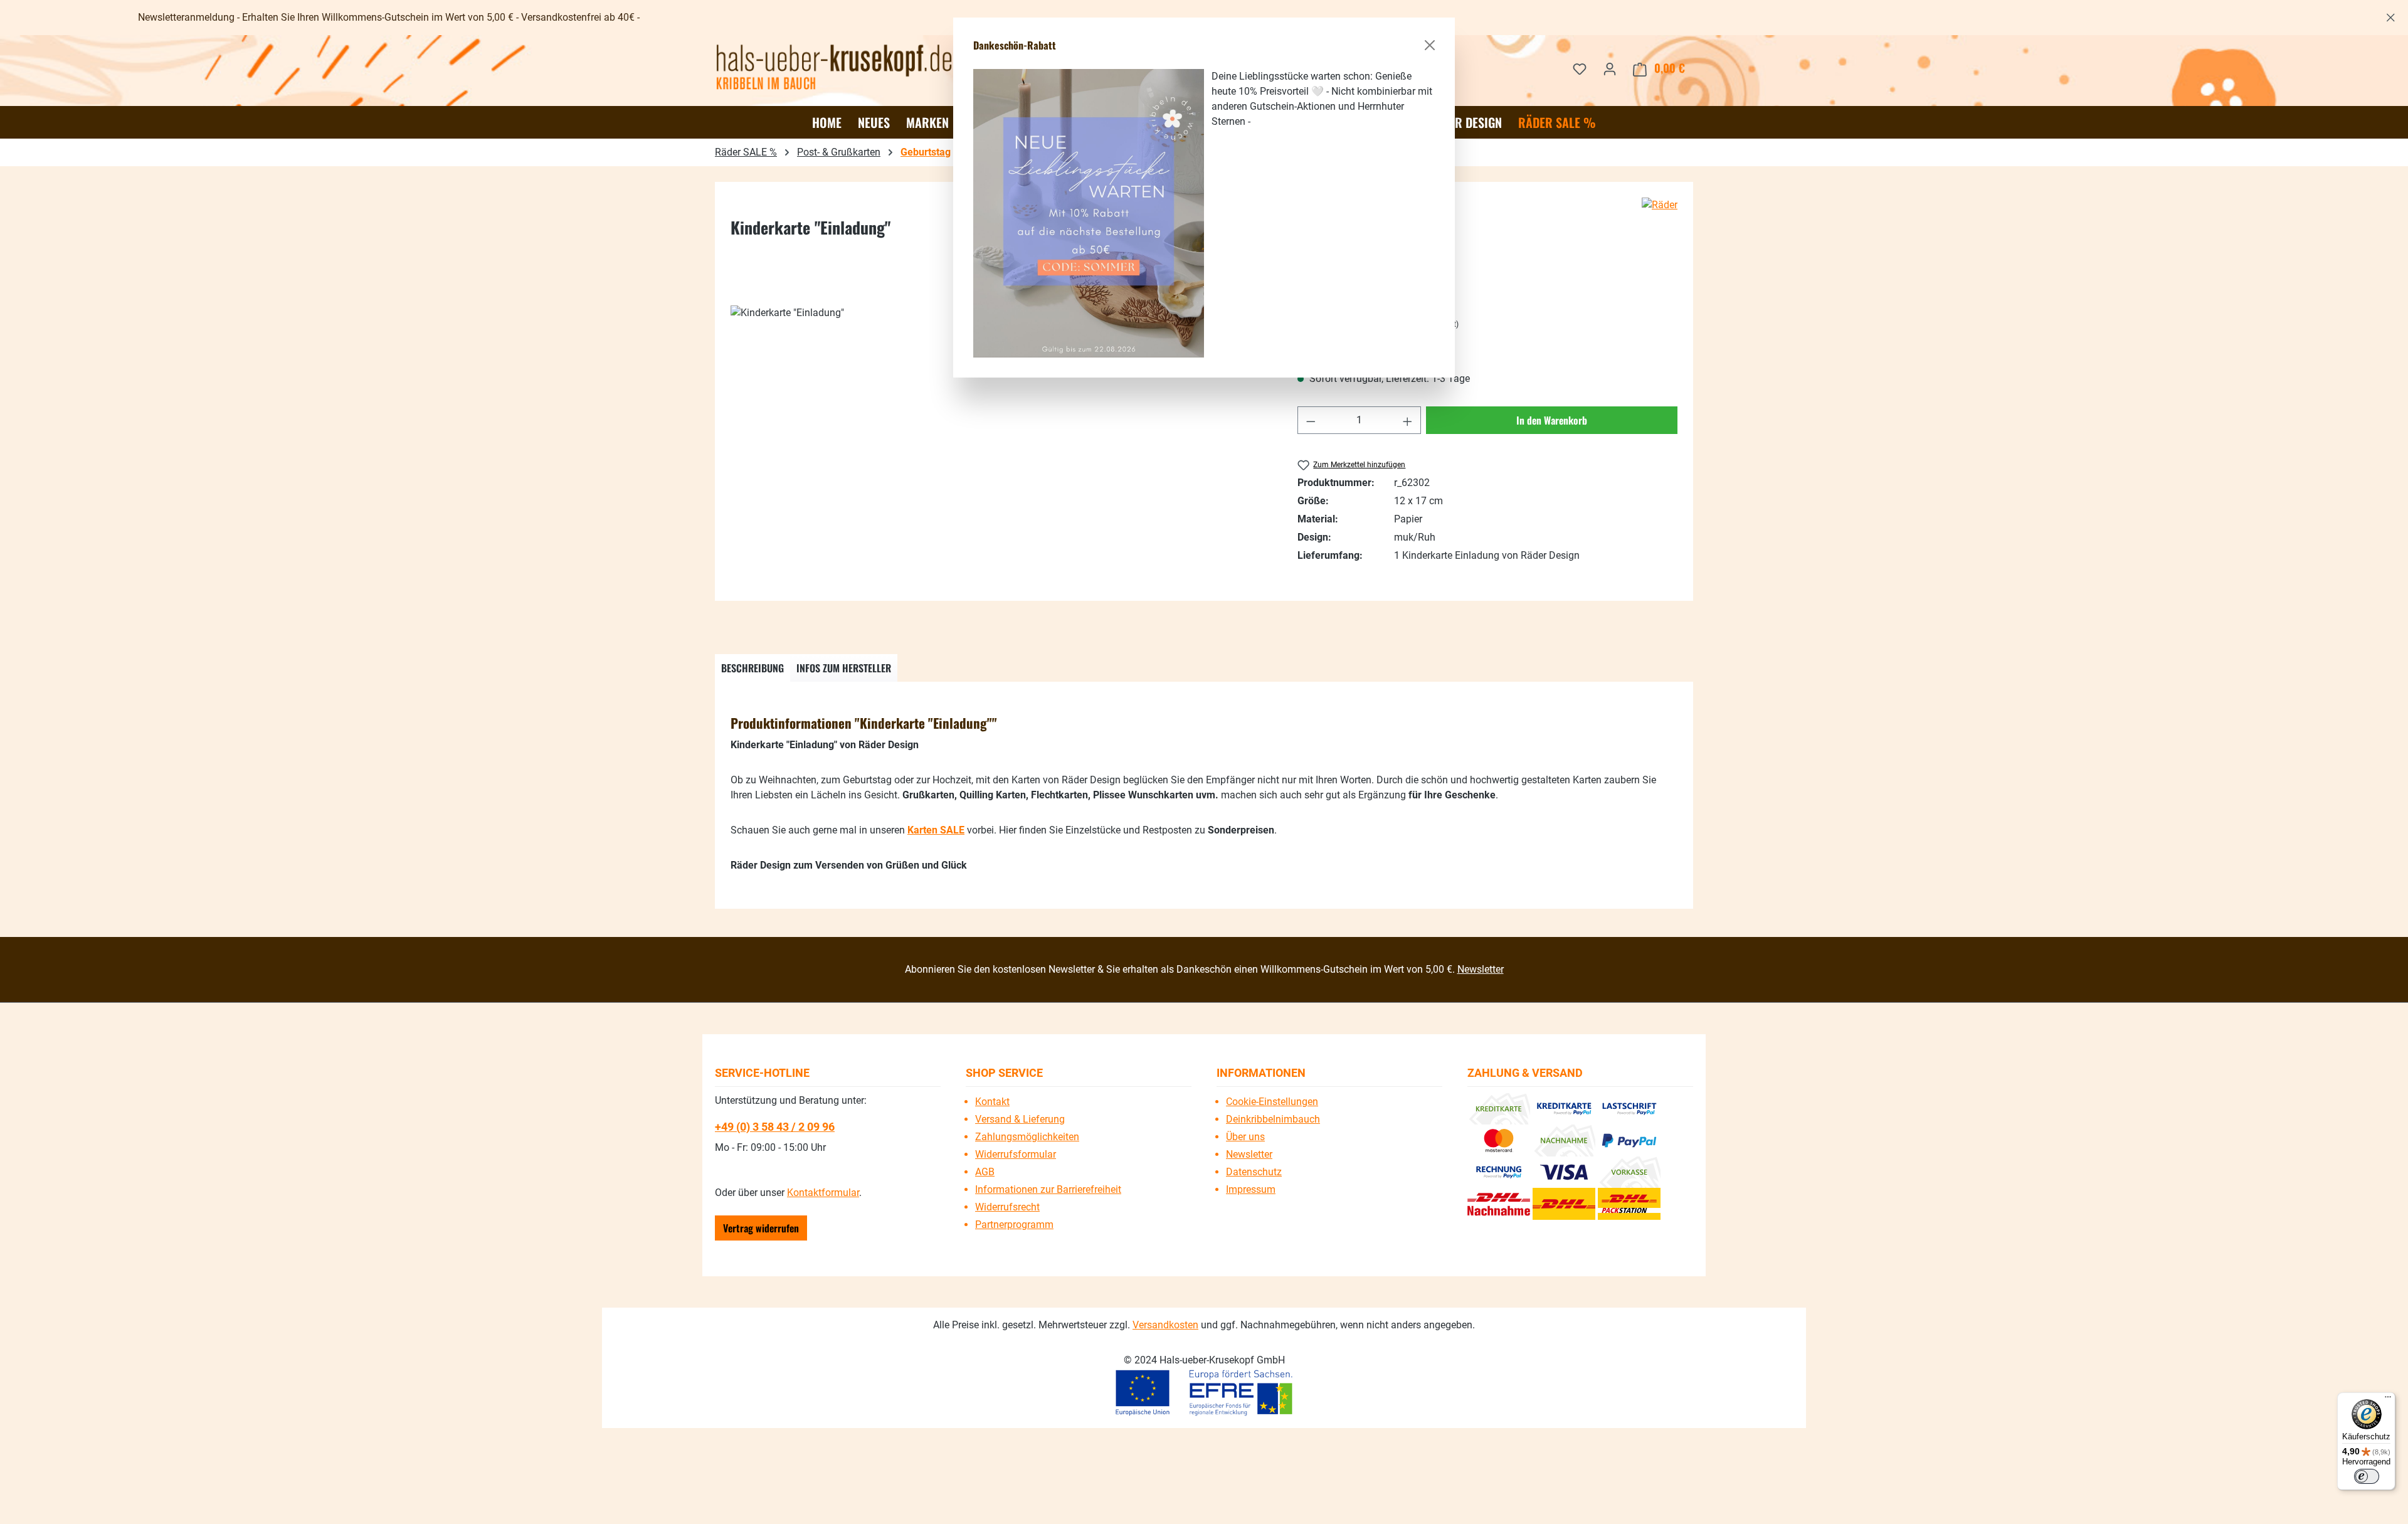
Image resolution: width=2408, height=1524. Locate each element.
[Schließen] (1430, 45)
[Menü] (2388, 1400)
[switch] (2367, 1476)
